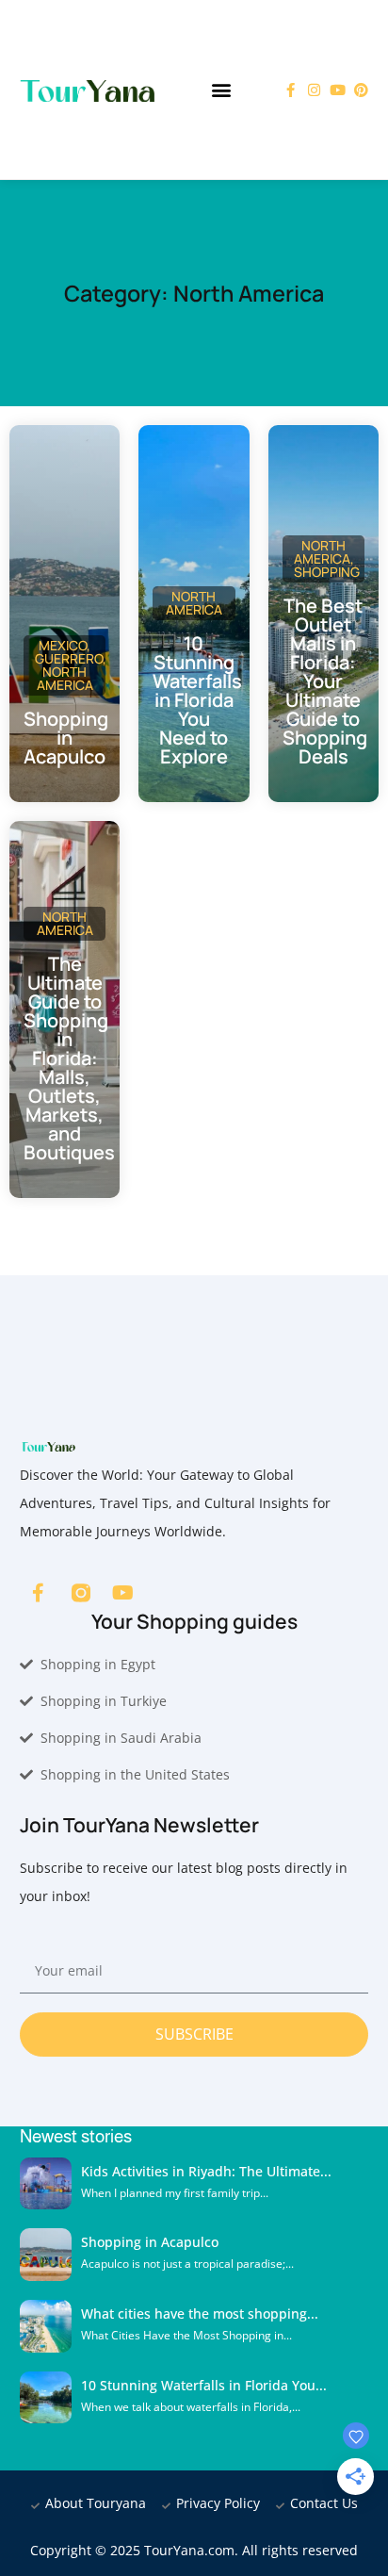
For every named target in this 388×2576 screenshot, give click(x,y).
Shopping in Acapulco (66, 738)
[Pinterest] (361, 90)
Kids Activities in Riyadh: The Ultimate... (206, 2171)
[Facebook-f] (291, 90)
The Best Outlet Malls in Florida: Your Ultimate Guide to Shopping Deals (325, 681)
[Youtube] (338, 90)
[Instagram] (314, 90)
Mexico (63, 645)
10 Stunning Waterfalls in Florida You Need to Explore (197, 700)
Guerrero (69, 658)
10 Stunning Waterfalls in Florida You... (204, 2385)
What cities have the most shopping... (200, 2313)
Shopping (327, 572)
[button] (222, 90)
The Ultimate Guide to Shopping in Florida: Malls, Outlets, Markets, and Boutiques (69, 1058)
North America (65, 678)
